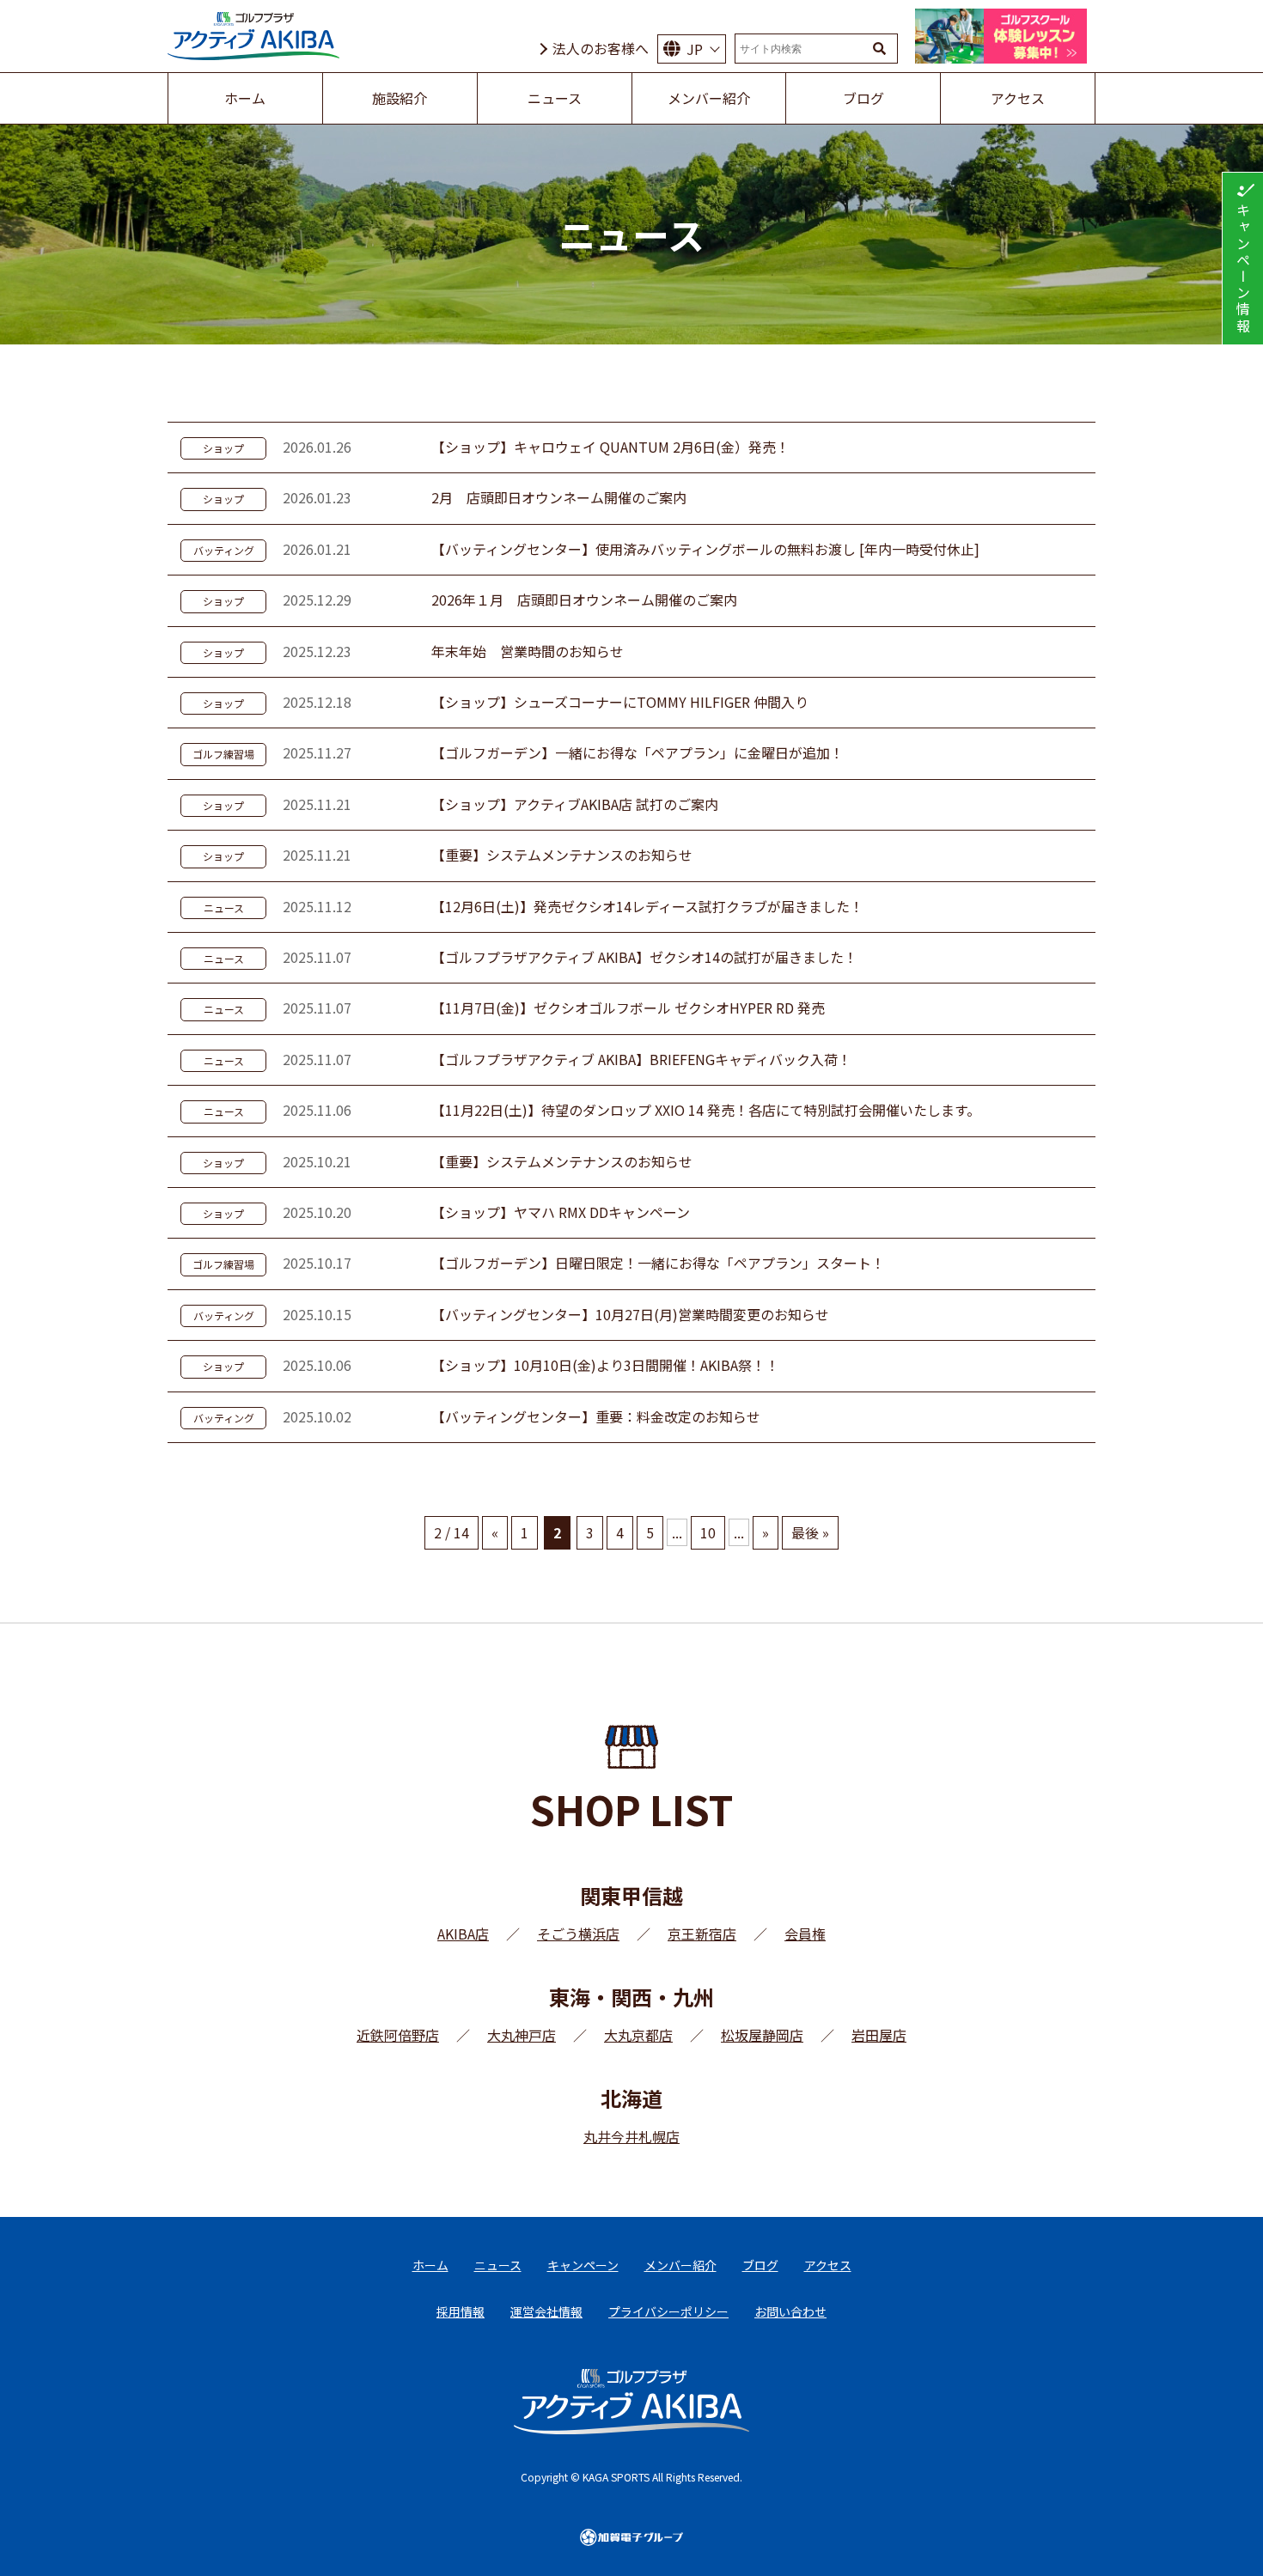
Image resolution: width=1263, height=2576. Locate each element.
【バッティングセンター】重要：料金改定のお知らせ (596, 1416)
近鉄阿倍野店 (398, 2035)
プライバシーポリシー (668, 2311)
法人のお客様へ (601, 48)
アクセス (828, 2265)
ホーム (430, 2265)
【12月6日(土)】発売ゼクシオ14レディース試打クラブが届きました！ (647, 906)
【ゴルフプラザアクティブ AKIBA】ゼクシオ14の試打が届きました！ (644, 957)
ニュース (224, 907)
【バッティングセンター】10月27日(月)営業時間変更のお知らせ (630, 1314)
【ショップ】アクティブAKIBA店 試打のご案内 (575, 804)
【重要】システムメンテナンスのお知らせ (562, 855)
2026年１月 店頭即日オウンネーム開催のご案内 (584, 600)
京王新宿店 (702, 1934)
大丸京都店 (638, 2035)
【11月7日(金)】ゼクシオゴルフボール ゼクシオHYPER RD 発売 (628, 1008)
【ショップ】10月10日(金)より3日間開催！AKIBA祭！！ (605, 1365)
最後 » (810, 1532)
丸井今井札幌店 (631, 2136)
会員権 (805, 1934)
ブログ (760, 2265)
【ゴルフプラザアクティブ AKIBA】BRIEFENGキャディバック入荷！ (641, 1059)
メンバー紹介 (680, 2265)
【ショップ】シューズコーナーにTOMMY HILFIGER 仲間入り (620, 702)
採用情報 (461, 2311)
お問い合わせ (790, 2311)
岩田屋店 (879, 2035)
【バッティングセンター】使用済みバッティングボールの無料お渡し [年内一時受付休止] (705, 549)
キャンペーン (583, 2265)
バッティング (224, 550)
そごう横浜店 (578, 1934)
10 (708, 1532)
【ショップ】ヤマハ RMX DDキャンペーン (561, 1212)
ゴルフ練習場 (223, 754)
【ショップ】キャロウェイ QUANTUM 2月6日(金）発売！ (610, 447)
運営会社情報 (546, 2311)
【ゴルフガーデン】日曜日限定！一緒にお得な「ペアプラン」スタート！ (658, 1263)
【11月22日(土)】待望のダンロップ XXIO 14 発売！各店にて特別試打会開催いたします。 (706, 1110)
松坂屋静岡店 (762, 2035)
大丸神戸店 (522, 2035)
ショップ (223, 448)
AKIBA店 (463, 1934)
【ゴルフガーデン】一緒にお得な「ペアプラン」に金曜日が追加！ (638, 752)
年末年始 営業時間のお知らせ (528, 651)
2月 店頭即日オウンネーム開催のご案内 (559, 497)
